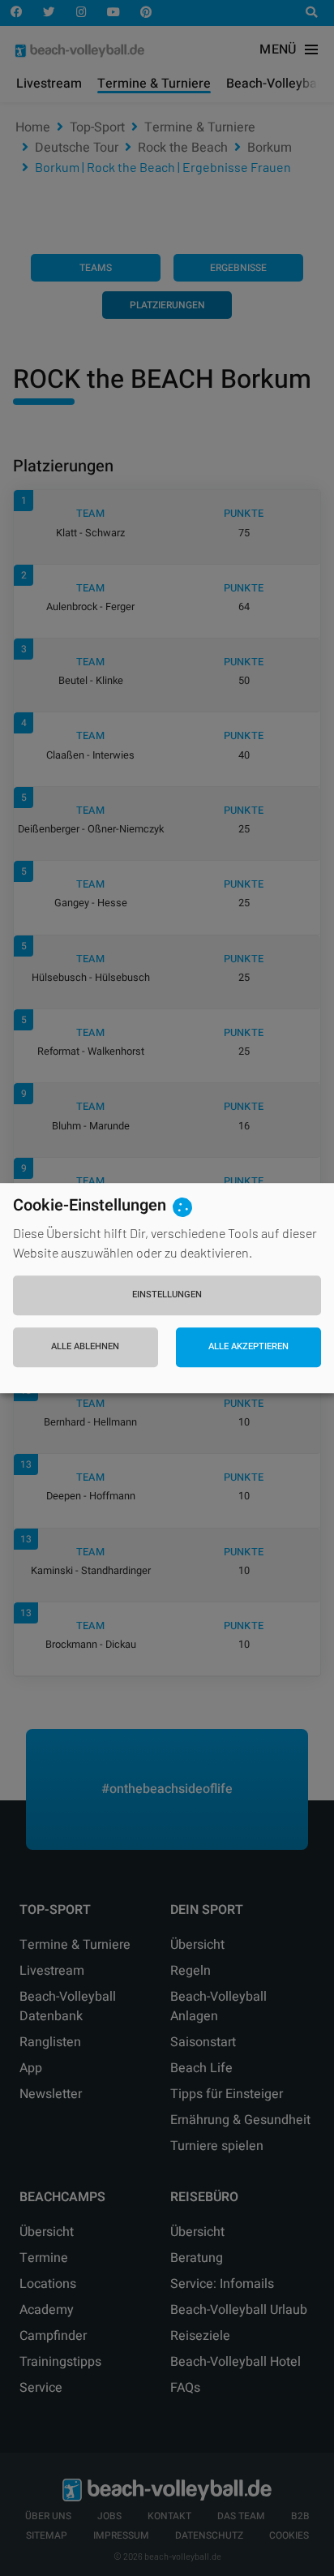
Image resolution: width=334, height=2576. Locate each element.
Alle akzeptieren (248, 1347)
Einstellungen (167, 1294)
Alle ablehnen (85, 1347)
